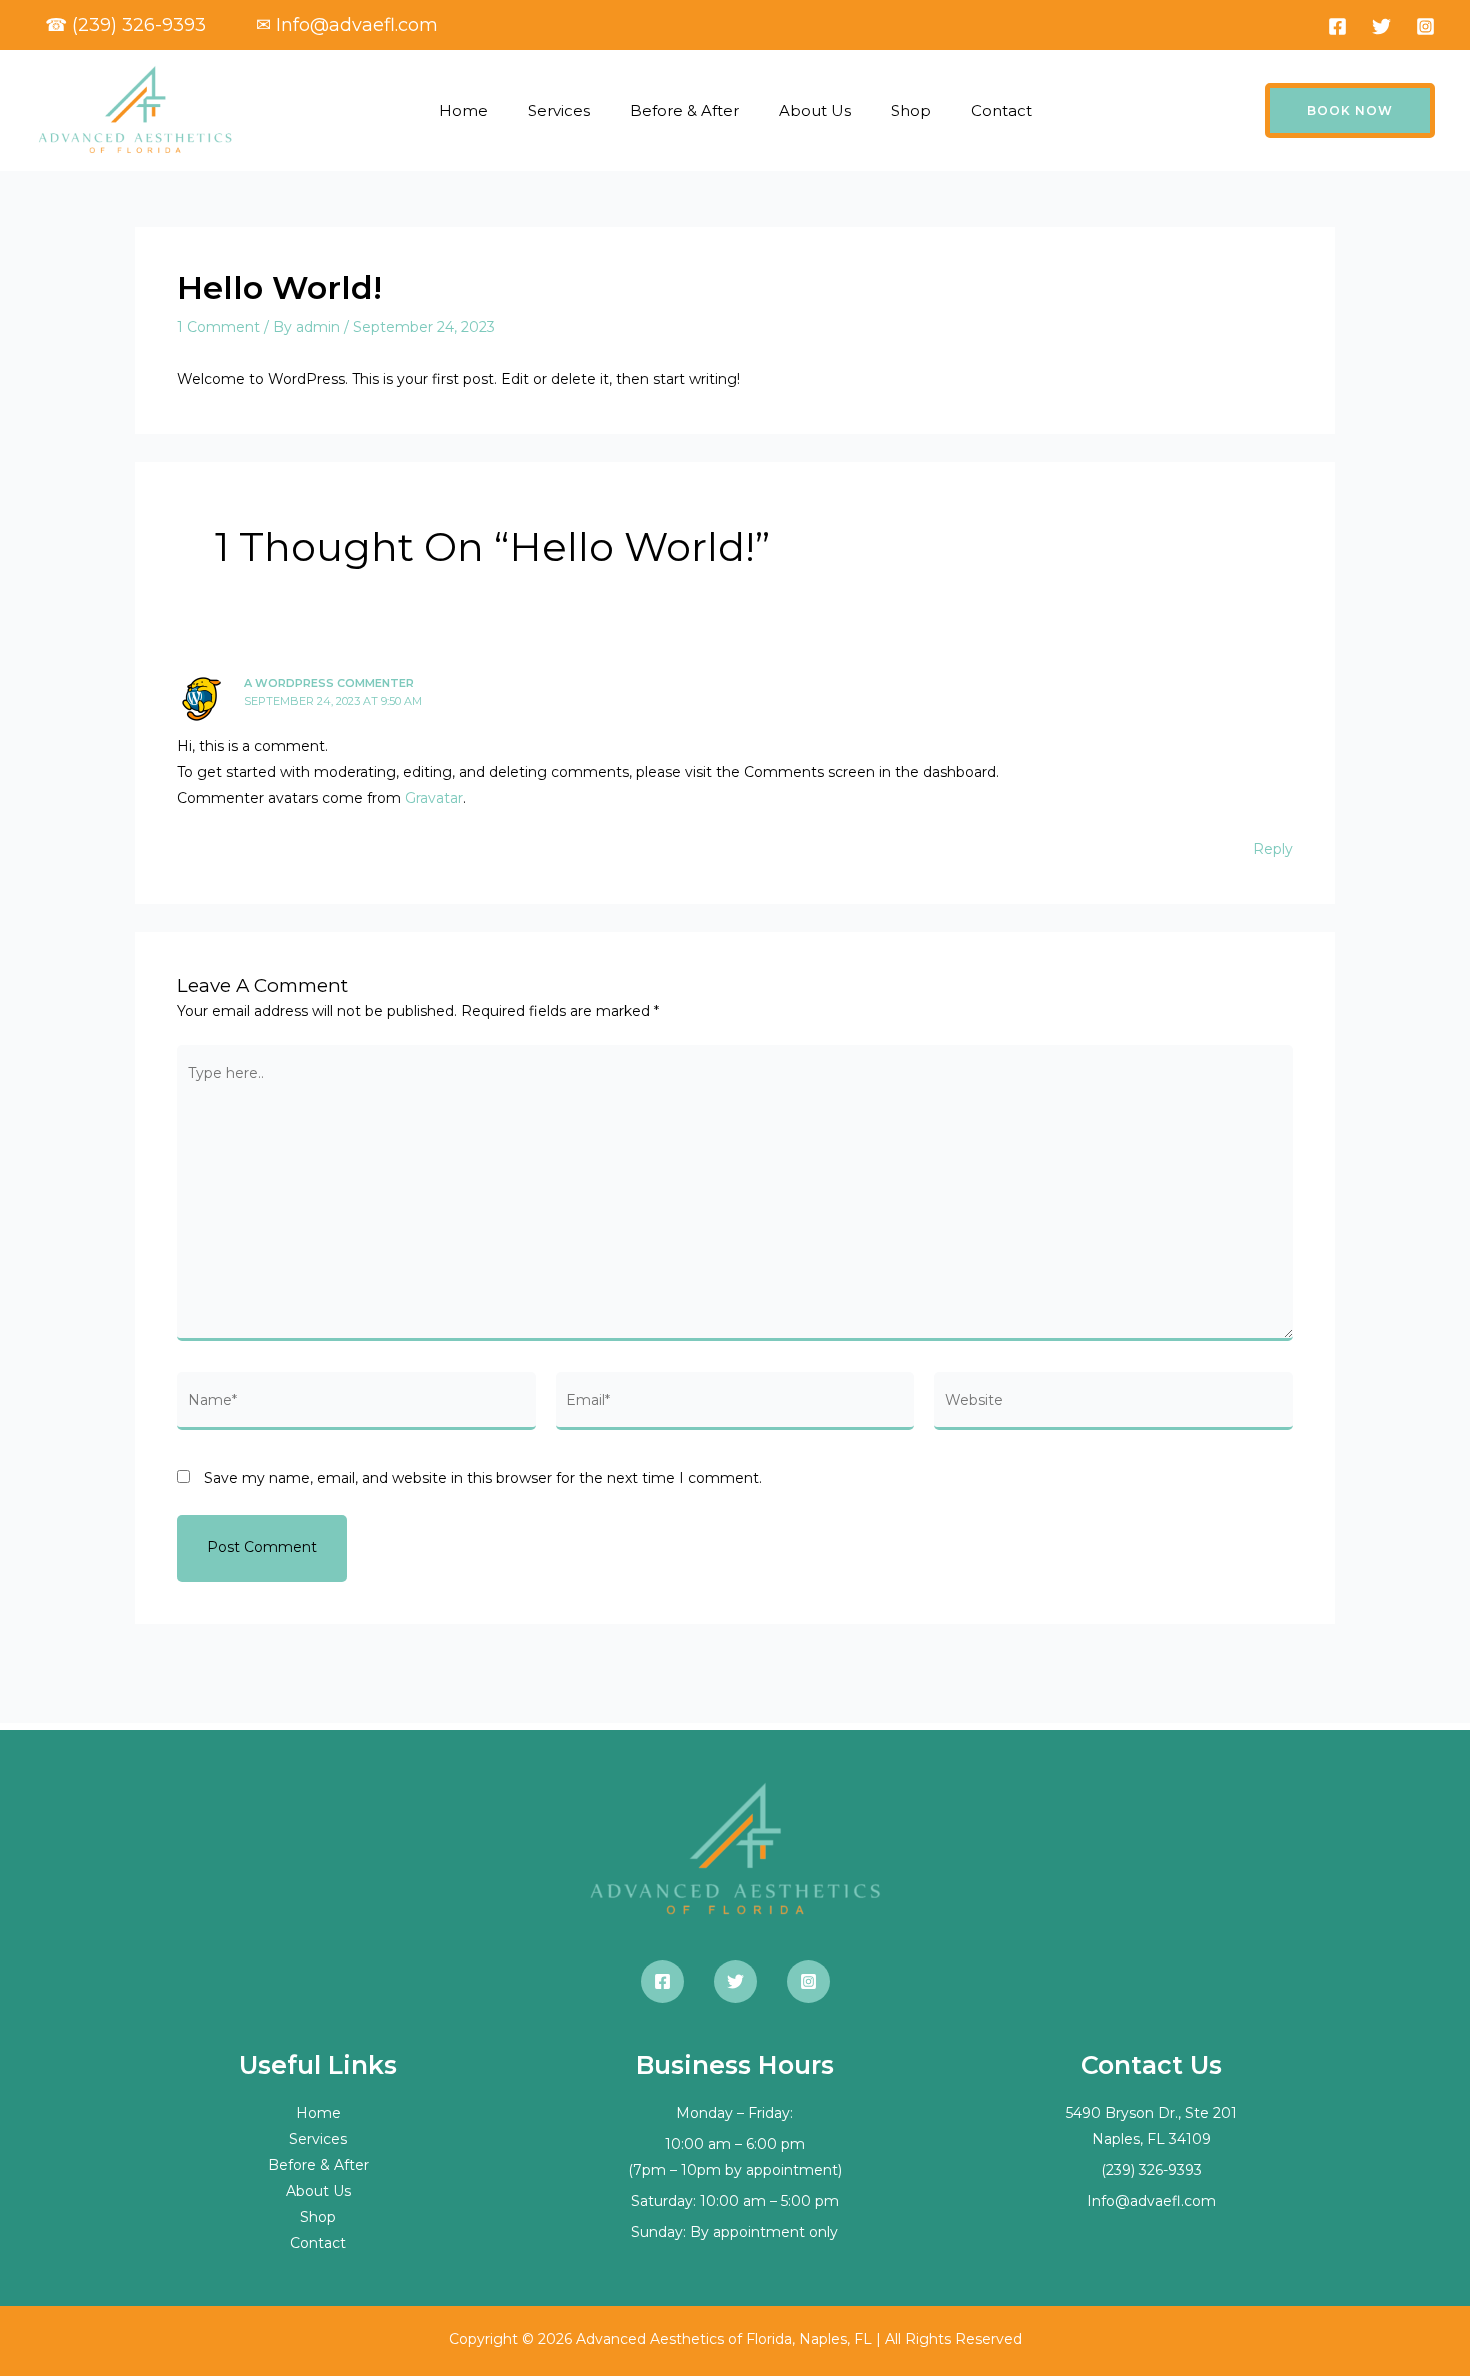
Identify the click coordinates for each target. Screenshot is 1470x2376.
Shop (911, 110)
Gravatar (434, 798)
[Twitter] (1381, 26)
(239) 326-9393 (1151, 2170)
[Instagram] (1425, 26)
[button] (1350, 110)
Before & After (684, 110)
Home (463, 110)
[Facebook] (1337, 26)
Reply (1273, 849)
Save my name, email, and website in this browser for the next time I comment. (483, 1478)
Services (559, 110)
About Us (815, 110)
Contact (1001, 110)
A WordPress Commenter (329, 683)
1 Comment (218, 327)
